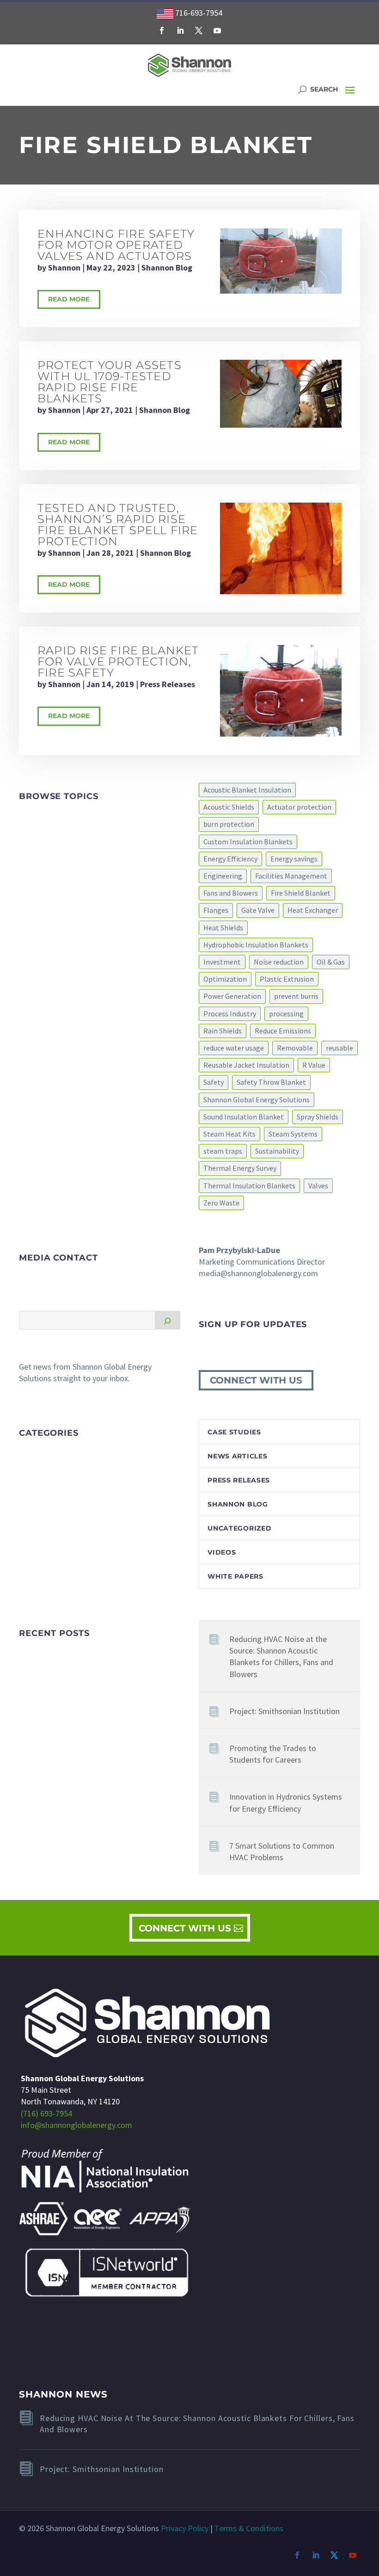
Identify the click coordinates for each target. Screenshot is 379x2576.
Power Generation (232, 996)
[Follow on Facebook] (162, 31)
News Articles (237, 1456)
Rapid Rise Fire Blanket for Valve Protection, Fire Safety (118, 661)
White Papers (235, 1576)
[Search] (168, 1320)
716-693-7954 (198, 13)
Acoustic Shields (229, 807)
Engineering (223, 876)
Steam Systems (293, 1134)
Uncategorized (239, 1528)
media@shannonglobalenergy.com (258, 1273)
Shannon (64, 267)
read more (69, 299)
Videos (222, 1552)
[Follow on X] (199, 31)
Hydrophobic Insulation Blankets (256, 945)
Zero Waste (221, 1203)
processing (286, 1014)
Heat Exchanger (313, 910)
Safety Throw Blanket (271, 1082)
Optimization (225, 979)
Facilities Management (291, 876)
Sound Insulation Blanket (244, 1117)
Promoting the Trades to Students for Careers (273, 1754)
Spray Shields (318, 1117)
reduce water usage (234, 1048)
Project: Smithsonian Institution (284, 1711)
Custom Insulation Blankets (248, 842)
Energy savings (294, 859)
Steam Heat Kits (229, 1134)
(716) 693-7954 (46, 2113)
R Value (314, 1065)
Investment (222, 962)
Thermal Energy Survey (240, 1168)
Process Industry (230, 1014)
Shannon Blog (167, 267)
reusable (339, 1048)
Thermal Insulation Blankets (249, 1186)
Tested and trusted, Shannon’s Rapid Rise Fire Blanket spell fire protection (118, 525)
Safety (214, 1082)
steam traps (223, 1151)
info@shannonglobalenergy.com (76, 2125)
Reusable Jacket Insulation (246, 1065)
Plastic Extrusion (287, 979)
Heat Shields (223, 928)
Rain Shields (223, 1031)
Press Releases (168, 684)
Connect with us (256, 1380)
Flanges (216, 910)
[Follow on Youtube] (217, 31)
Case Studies (234, 1432)
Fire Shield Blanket (301, 893)
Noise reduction (279, 962)
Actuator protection (299, 807)
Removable (295, 1048)
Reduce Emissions (283, 1031)
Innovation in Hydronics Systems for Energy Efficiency (286, 1802)
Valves (318, 1186)
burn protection (229, 824)
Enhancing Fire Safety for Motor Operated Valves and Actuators (116, 245)
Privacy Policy (185, 2528)
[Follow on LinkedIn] (180, 31)
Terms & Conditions (249, 2528)
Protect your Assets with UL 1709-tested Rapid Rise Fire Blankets (110, 382)
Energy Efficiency (230, 859)
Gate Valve (258, 910)
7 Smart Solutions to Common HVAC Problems (282, 1851)
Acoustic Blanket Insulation (247, 790)
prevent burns (296, 996)
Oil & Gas (331, 962)
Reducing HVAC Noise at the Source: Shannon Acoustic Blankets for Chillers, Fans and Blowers (281, 1657)
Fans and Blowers (231, 893)
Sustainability (277, 1151)
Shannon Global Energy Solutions (257, 1100)
